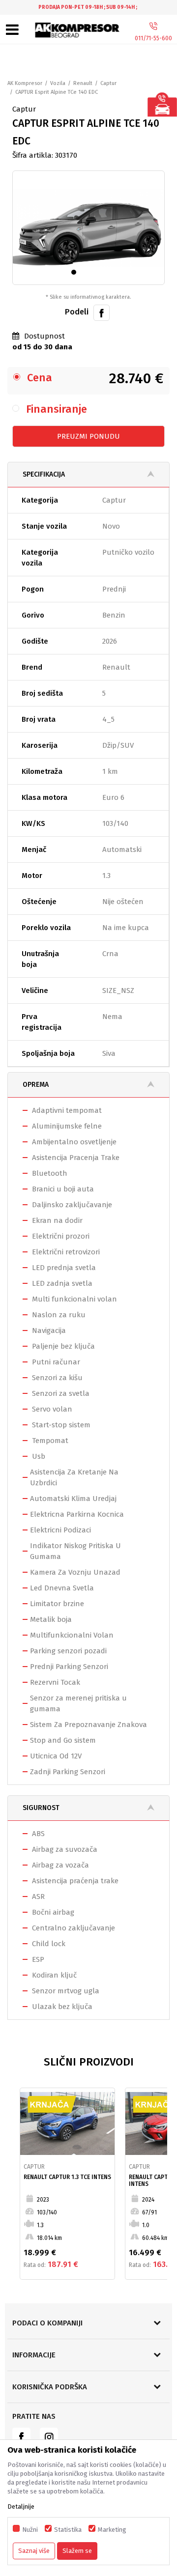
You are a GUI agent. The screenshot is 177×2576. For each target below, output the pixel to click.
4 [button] (105, 274)
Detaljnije (21, 2506)
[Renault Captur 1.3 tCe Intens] (67, 2123)
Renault (83, 83)
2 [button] (86, 274)
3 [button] (96, 274)
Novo (111, 526)
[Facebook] (102, 312)
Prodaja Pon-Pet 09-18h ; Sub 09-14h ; (88, 7)
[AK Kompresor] (78, 30)
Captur (108, 83)
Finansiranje (57, 409)
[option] (88, 7)
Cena (40, 378)
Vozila (58, 83)
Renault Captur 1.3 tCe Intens (67, 2177)
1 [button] (76, 274)
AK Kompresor (25, 83)
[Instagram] (49, 2437)
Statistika (68, 2530)
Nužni (30, 2530)
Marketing (112, 2530)
